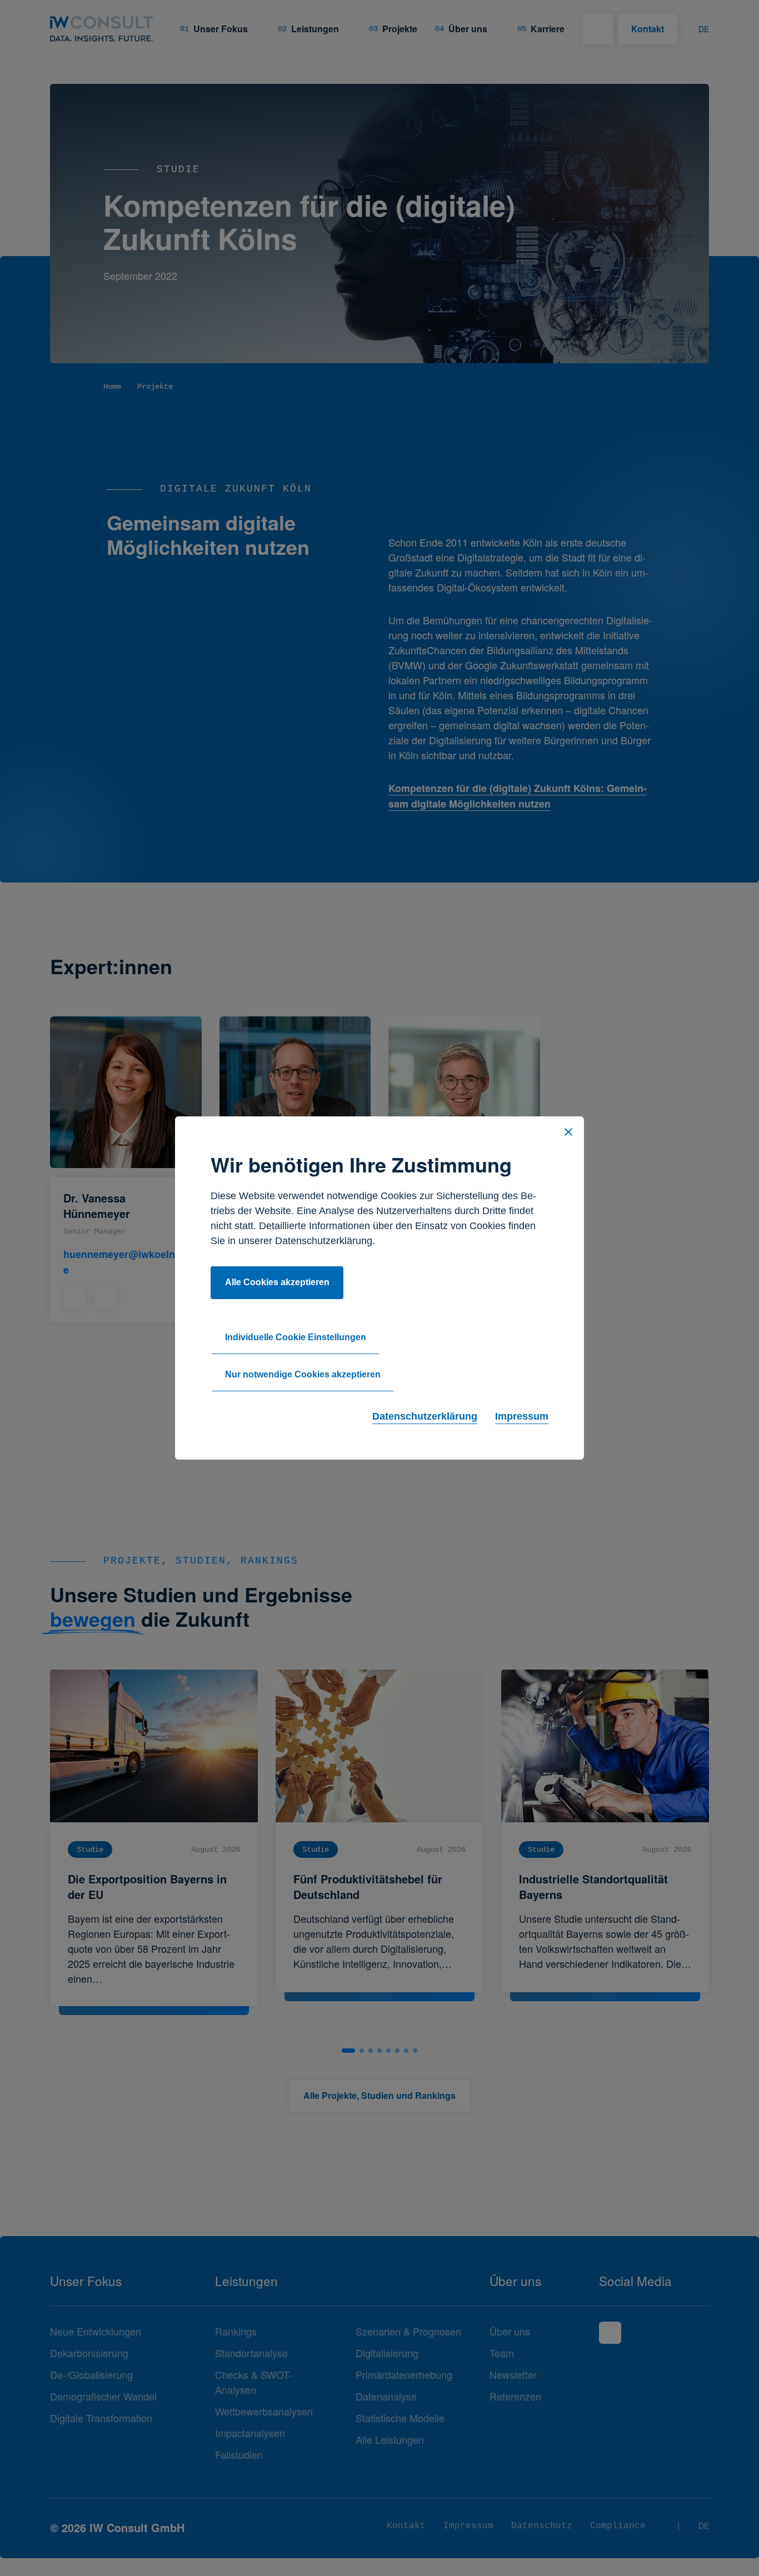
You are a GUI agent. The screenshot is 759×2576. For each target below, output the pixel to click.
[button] (568, 1132)
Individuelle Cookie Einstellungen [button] (296, 1337)
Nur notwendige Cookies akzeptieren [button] (303, 1374)
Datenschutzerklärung (425, 1416)
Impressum (522, 1416)
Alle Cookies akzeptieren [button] (277, 1282)
